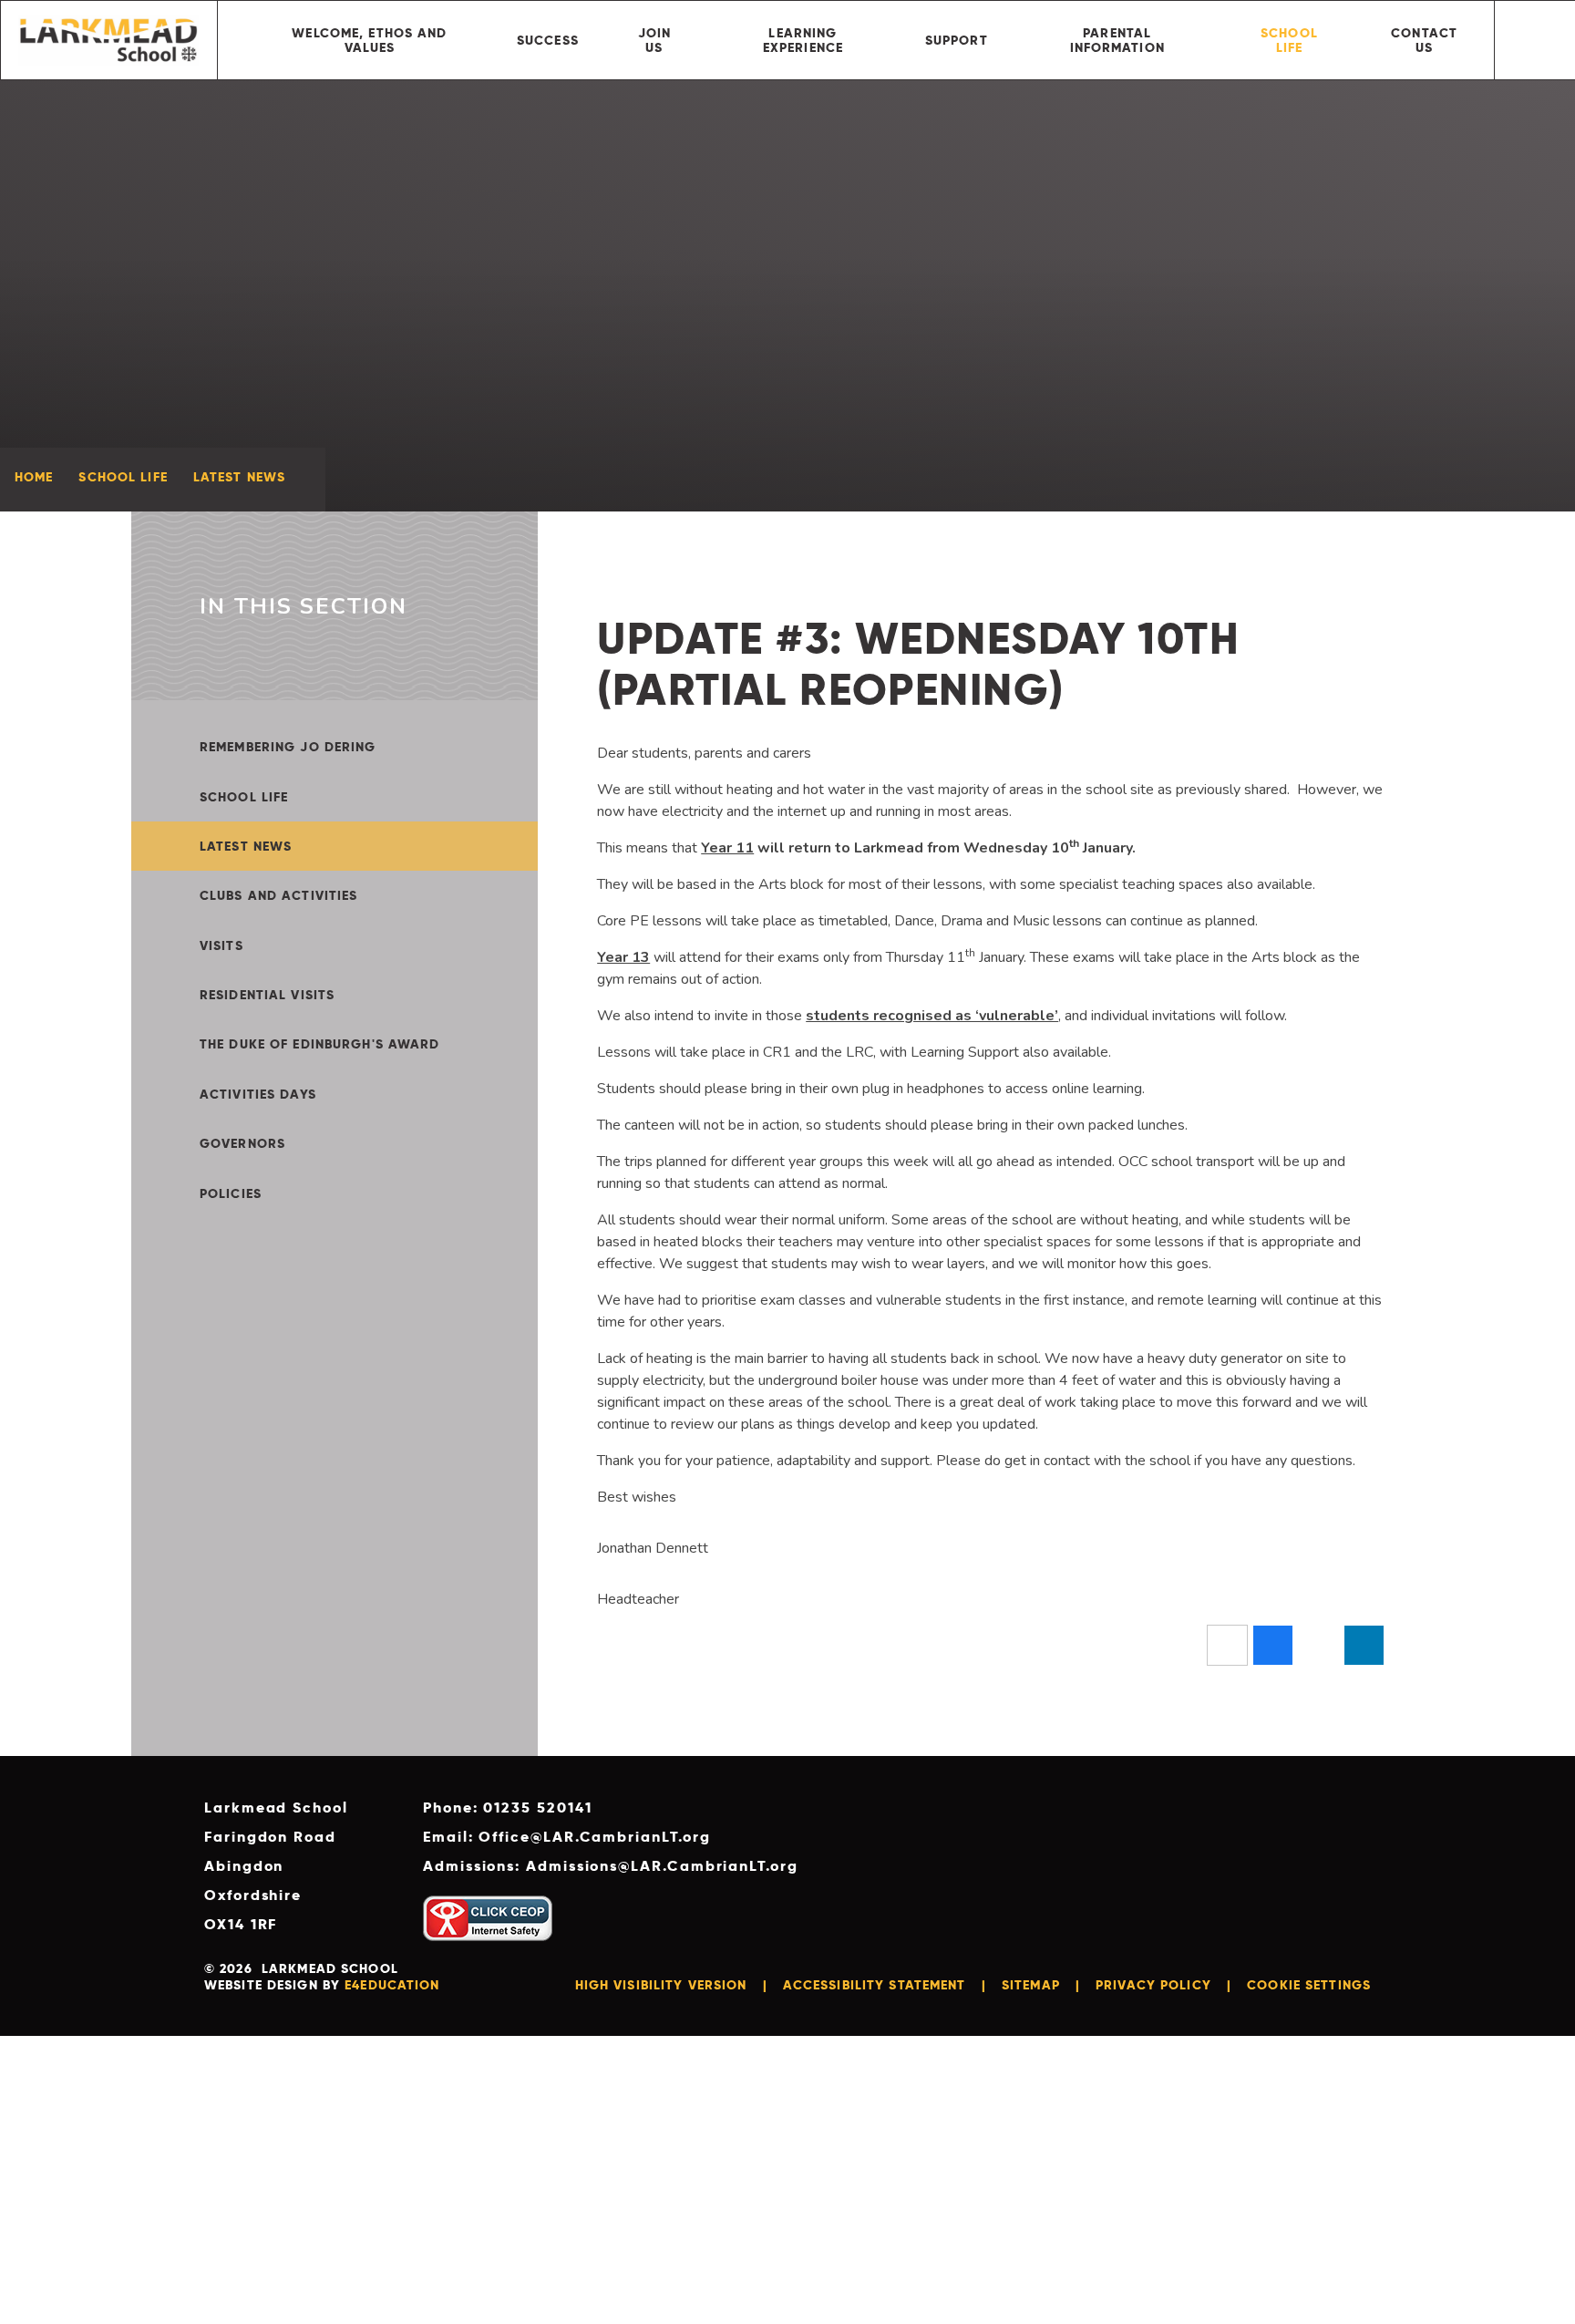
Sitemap (1031, 1985)
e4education (392, 1985)
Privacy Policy (1153, 1985)
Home (34, 477)
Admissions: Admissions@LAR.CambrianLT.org (611, 1866)
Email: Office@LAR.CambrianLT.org (566, 1837)
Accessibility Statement (875, 1985)
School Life (123, 477)
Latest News (239, 477)
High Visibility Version (661, 1985)
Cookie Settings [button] (1309, 1985)
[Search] (1535, 40)
